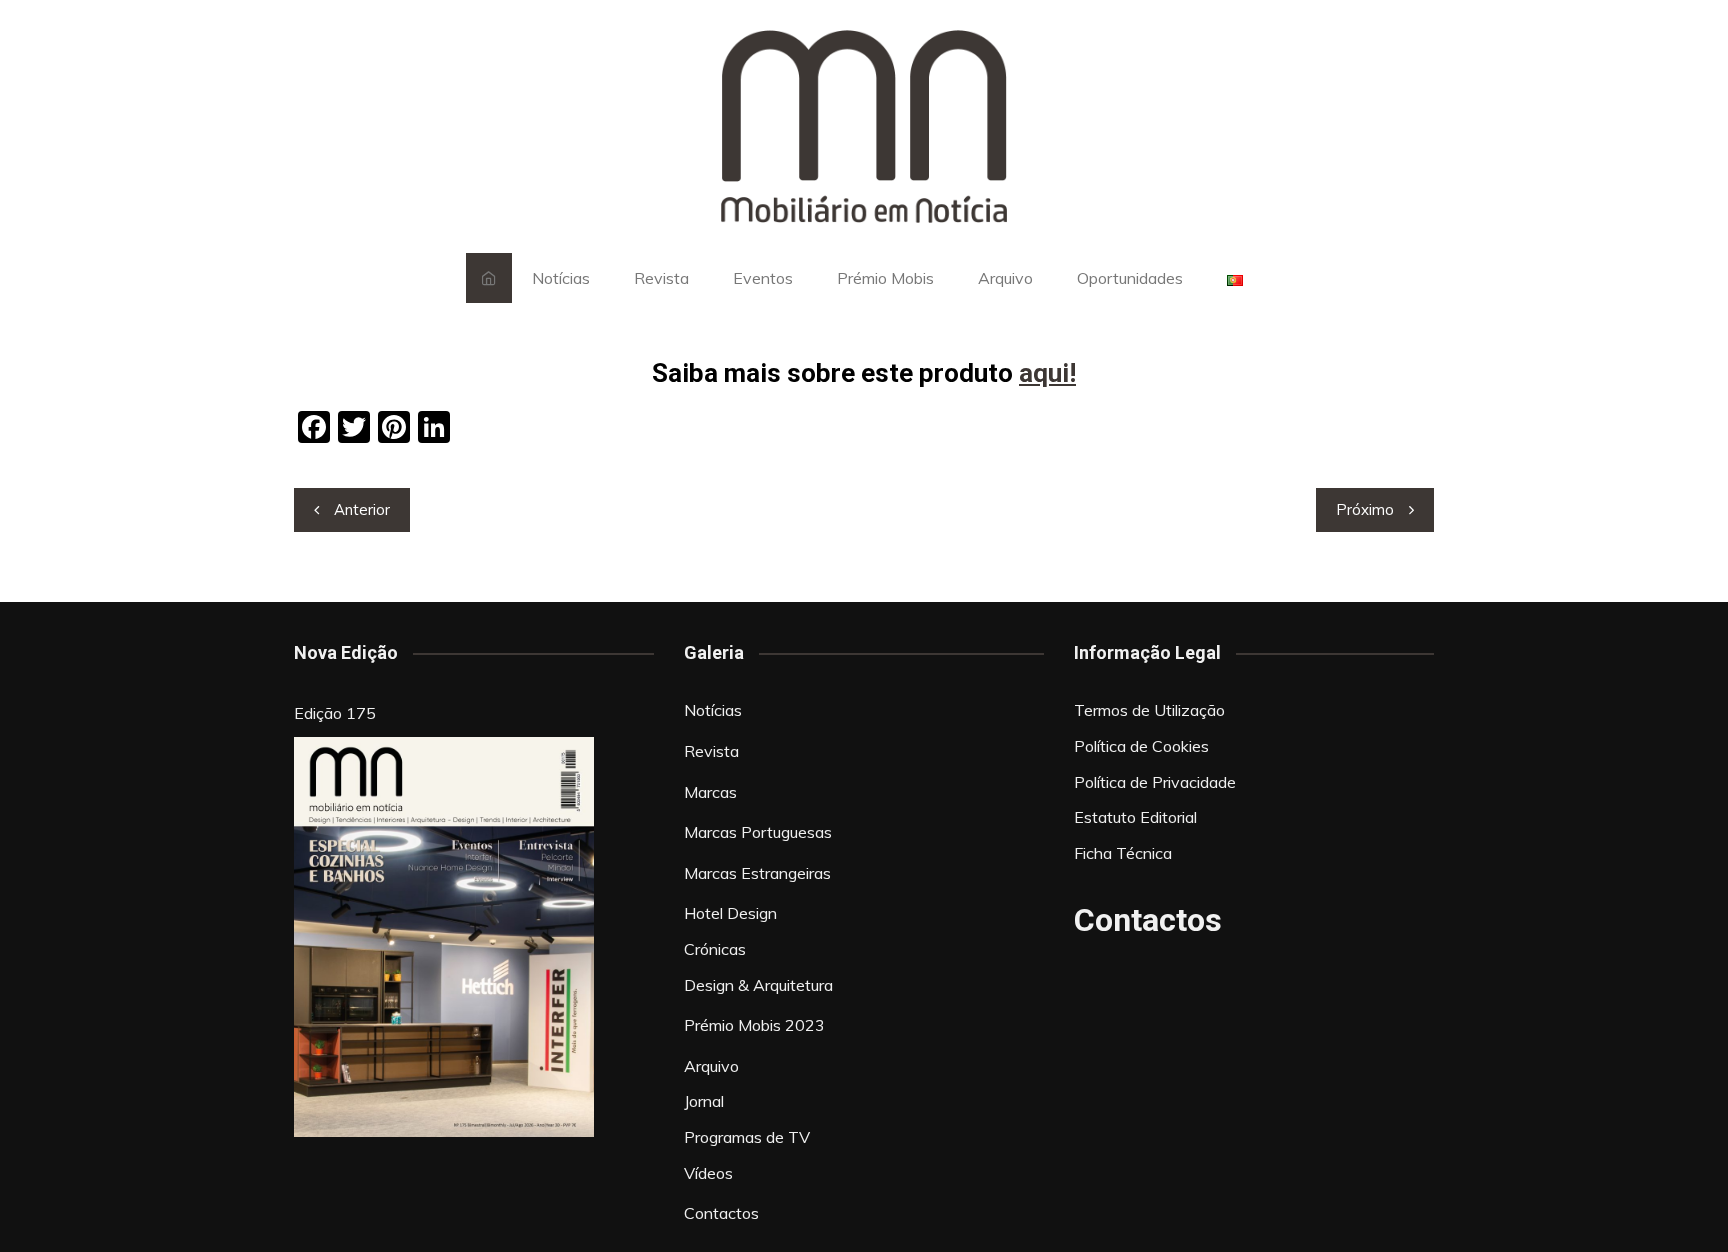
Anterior (362, 509)
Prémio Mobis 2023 (754, 1025)
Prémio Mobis (885, 278)
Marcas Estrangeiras (757, 873)
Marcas (710, 792)
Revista (661, 278)
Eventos (763, 278)
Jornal (704, 1101)
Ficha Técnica (1123, 853)
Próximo (1365, 509)
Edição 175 (335, 713)
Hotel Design (730, 913)
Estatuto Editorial (1135, 817)
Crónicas (715, 949)
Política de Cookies (1141, 746)
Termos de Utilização (1149, 710)
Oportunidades (1130, 278)
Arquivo (1005, 278)
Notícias (561, 278)
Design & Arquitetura (758, 985)
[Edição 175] (444, 937)
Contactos (721, 1213)
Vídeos (708, 1173)
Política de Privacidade (1155, 782)
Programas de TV (747, 1137)
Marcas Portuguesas (758, 832)
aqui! (1047, 373)
